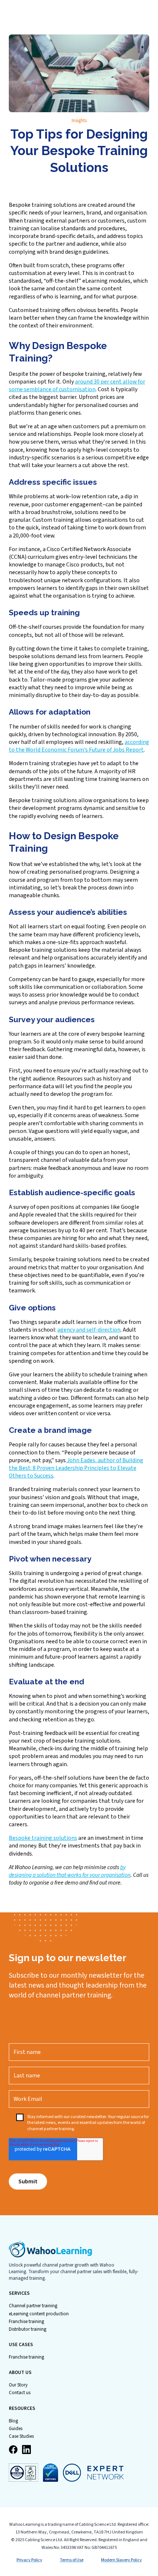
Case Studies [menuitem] (21, 2436)
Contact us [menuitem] (20, 2393)
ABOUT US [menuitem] (20, 2373)
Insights (79, 121)
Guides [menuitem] (16, 2429)
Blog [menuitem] (13, 2421)
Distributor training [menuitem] (28, 2329)
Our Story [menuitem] (18, 2385)
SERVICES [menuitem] (19, 2294)
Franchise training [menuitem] (26, 2322)
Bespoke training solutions (43, 1838)
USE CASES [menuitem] (21, 2345)
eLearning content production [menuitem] (39, 2314)
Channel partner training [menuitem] (33, 2306)
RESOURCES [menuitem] (22, 2409)
